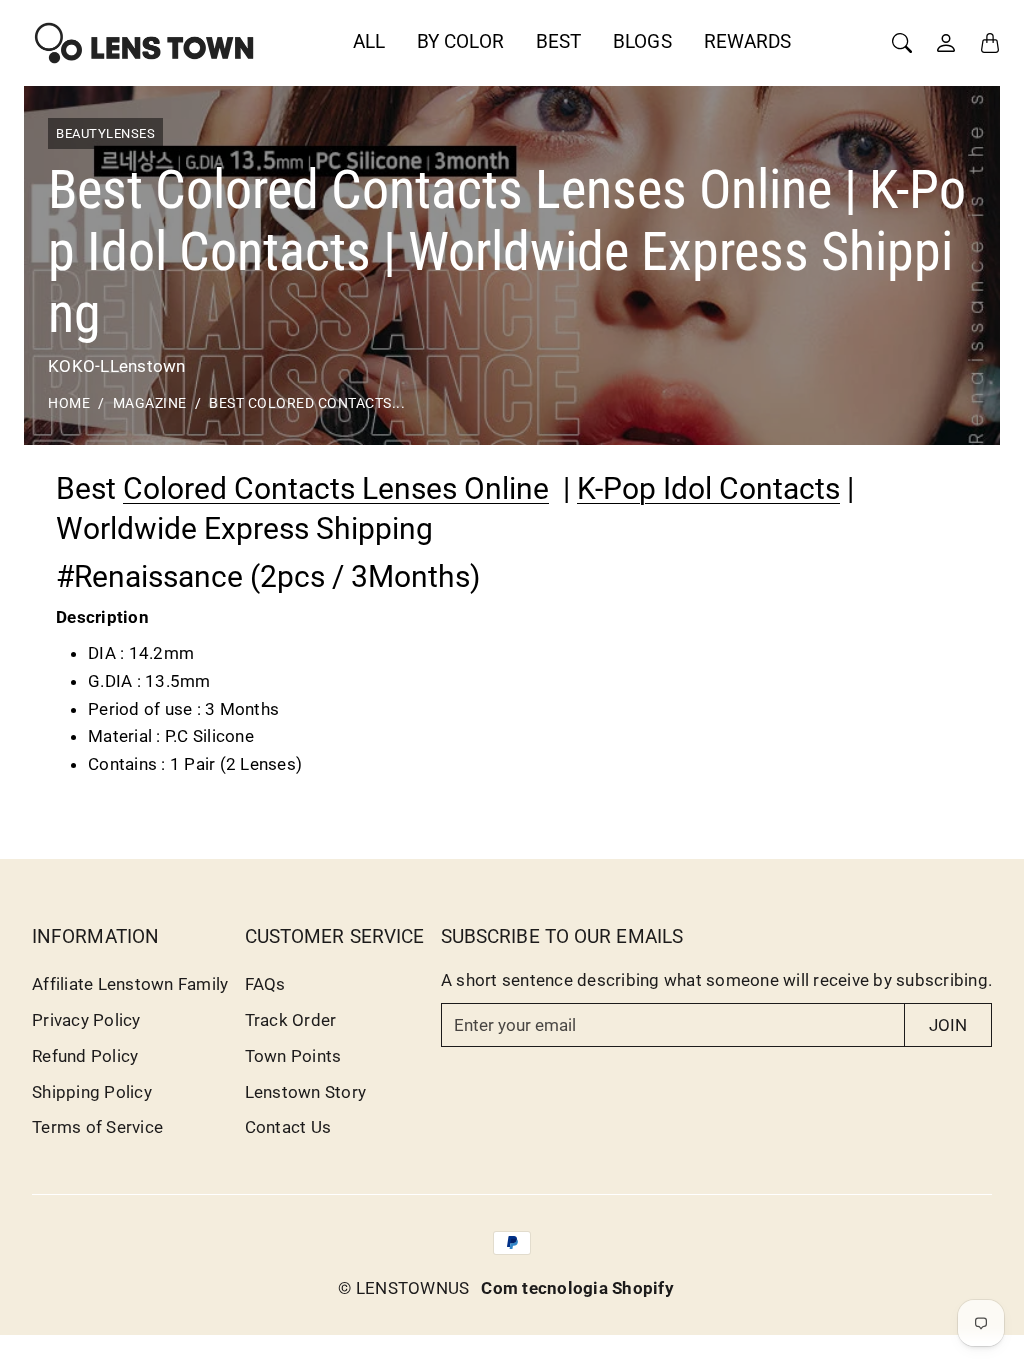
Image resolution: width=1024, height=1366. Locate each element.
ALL (369, 41)
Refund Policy (85, 1056)
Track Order (291, 1020)
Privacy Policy (86, 1020)
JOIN (948, 1025)
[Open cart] (990, 43)
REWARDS (748, 41)
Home (69, 403)
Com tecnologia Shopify (577, 1288)
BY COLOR (460, 41)
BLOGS (642, 41)
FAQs (265, 984)
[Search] (902, 43)
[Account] (946, 43)
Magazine (150, 403)
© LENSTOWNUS (403, 1288)
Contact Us (288, 1127)
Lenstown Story (306, 1092)
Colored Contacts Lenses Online (336, 488)
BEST (558, 41)
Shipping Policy (92, 1092)
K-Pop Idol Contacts (708, 488)
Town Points (293, 1056)
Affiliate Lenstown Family (130, 984)
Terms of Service (97, 1127)
